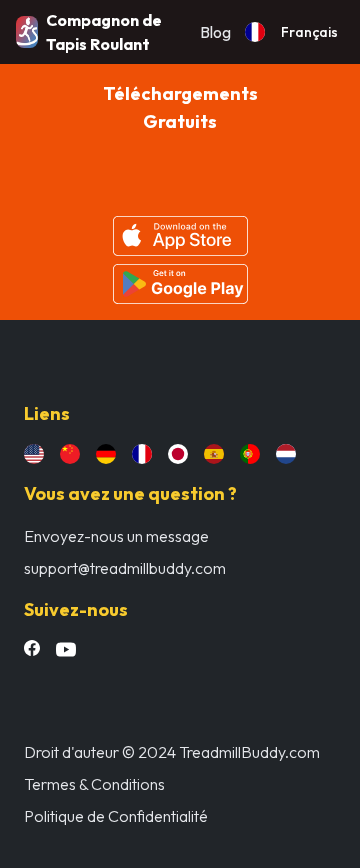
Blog (215, 32)
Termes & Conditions (94, 784)
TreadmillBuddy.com (249, 752)
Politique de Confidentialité (116, 816)
